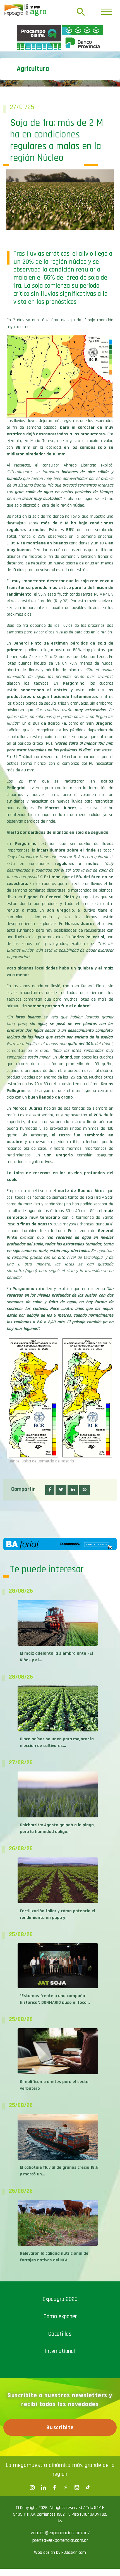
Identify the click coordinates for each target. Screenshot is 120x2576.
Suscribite (60, 2525)
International (60, 2449)
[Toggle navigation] (106, 12)
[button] (50, 1587)
